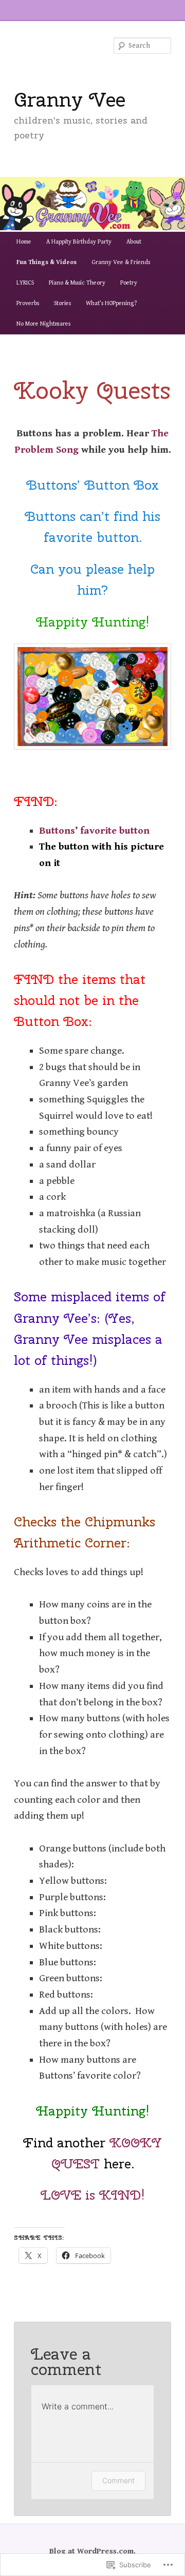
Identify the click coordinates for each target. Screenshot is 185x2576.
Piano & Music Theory (77, 283)
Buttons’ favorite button (94, 831)
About (134, 242)
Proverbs (28, 303)
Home (24, 242)
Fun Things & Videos (47, 262)
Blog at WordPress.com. (92, 2551)
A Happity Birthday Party (79, 242)
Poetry (129, 283)
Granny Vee (70, 99)
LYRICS (25, 283)
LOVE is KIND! (93, 2195)
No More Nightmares (43, 324)
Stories (62, 303)
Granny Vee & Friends (121, 262)
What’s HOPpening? (111, 303)
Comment (118, 2480)
